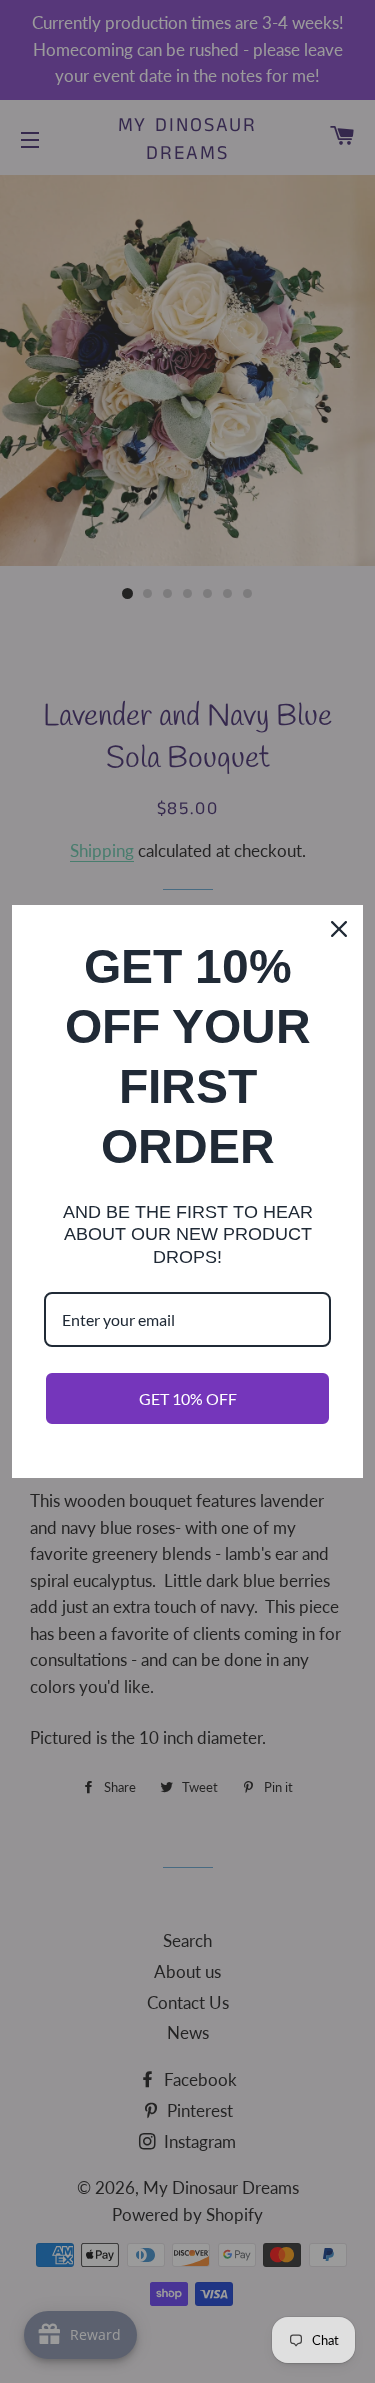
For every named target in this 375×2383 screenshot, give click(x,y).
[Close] (339, 929)
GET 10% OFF (188, 1398)
